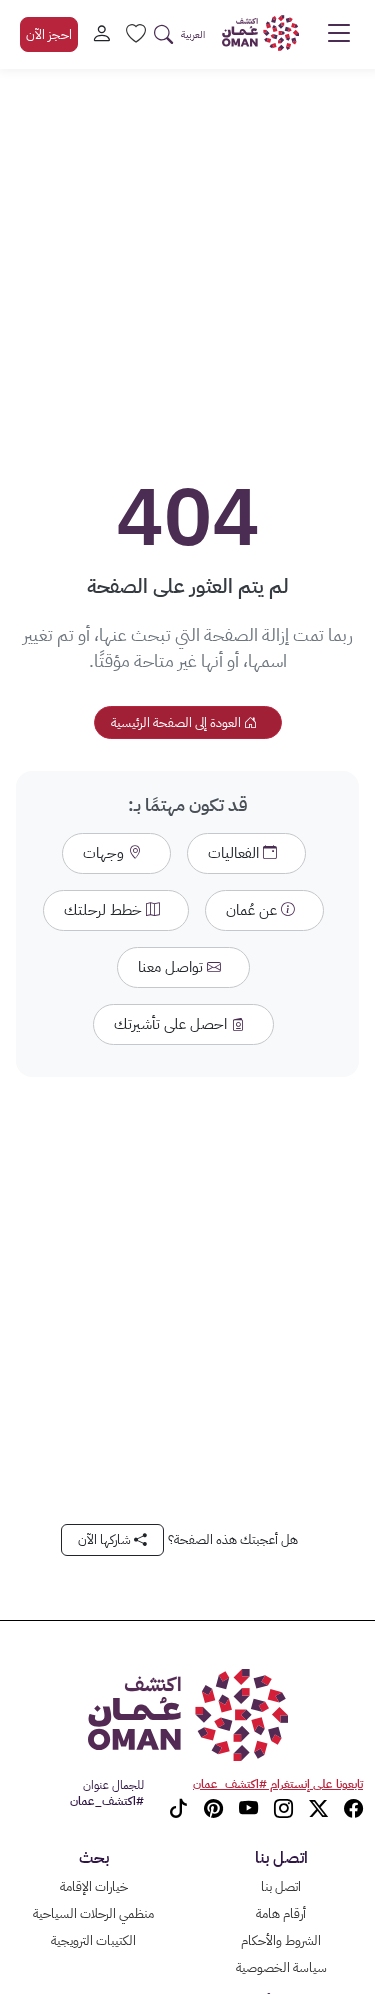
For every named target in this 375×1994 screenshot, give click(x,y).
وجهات (105, 853)
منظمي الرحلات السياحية (93, 1913)
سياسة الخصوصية (281, 1967)
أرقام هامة (281, 1913)
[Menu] (339, 38)
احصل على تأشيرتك (172, 1024)
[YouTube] (248, 1809)
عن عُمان (253, 910)
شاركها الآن (106, 1539)
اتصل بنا (281, 1886)
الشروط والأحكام (281, 1940)
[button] (193, 34)
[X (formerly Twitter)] (318, 1809)
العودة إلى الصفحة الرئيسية (177, 722)
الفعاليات (235, 853)
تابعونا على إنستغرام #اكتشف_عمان (278, 1784)
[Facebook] (353, 1809)
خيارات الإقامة (94, 1886)
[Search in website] (163, 34)
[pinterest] (213, 1809)
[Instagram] (283, 1809)
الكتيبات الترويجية (93, 1940)
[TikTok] (178, 1809)
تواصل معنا (172, 967)
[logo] (260, 33)
